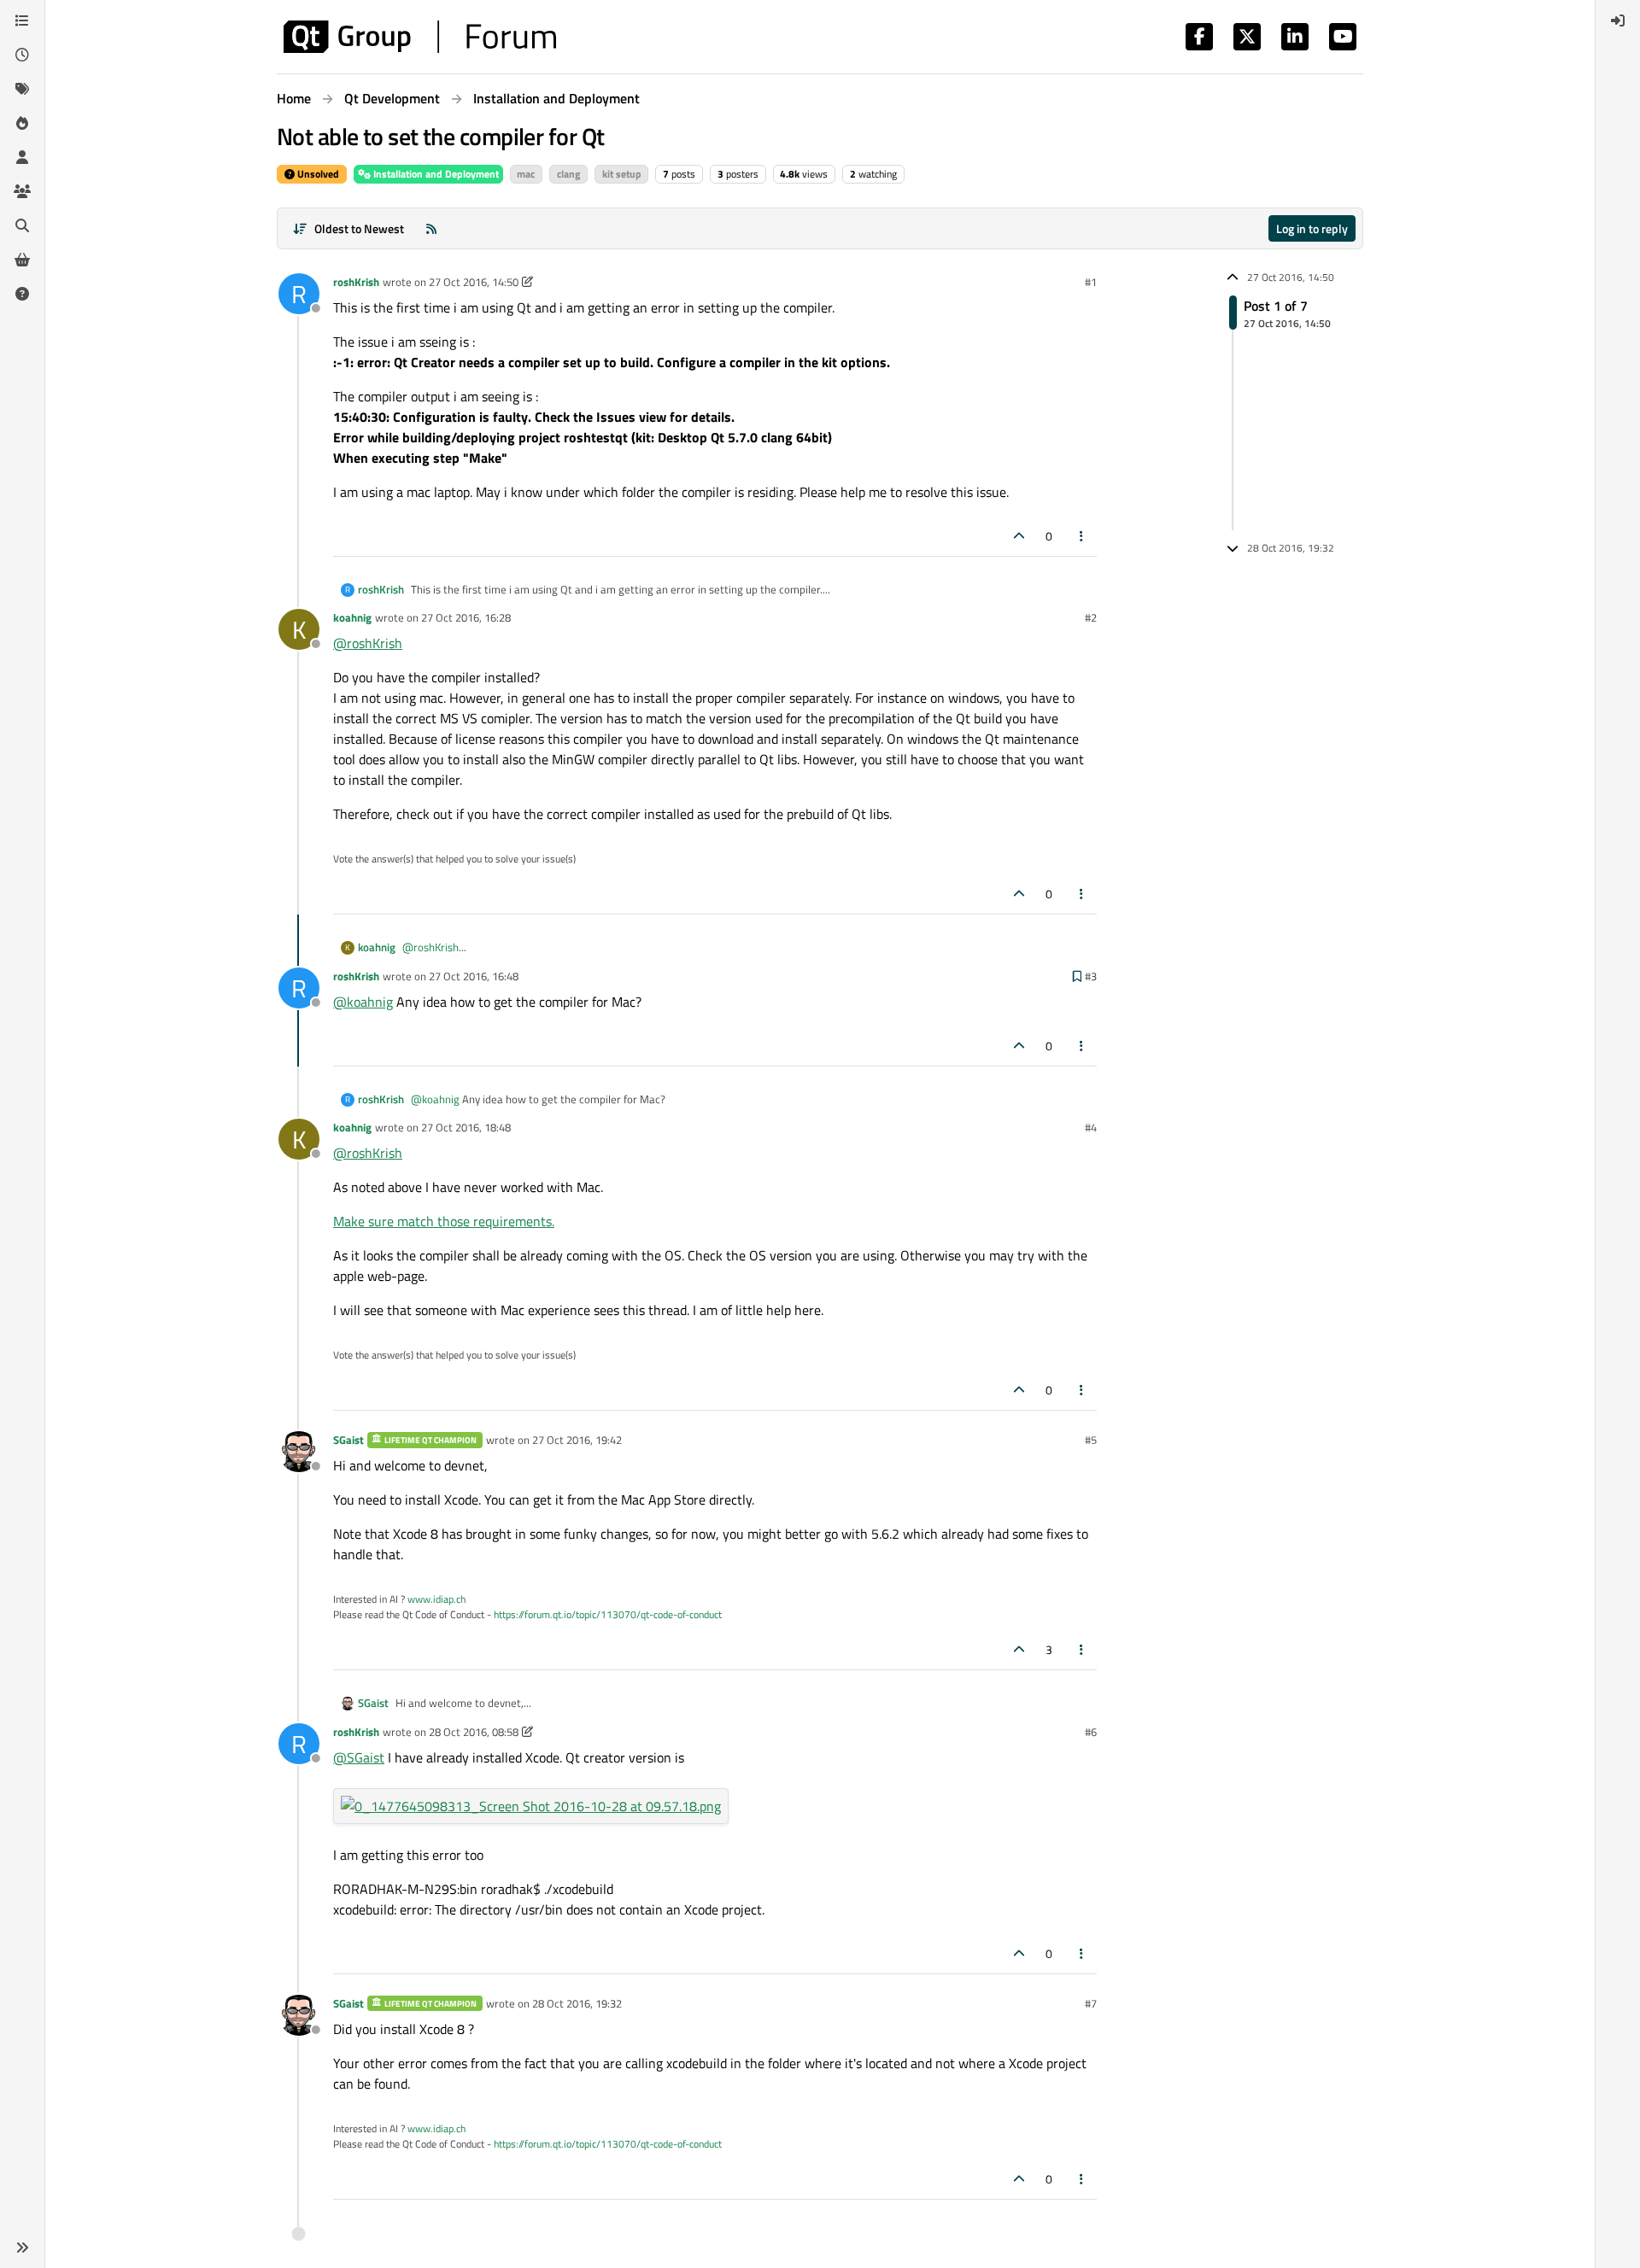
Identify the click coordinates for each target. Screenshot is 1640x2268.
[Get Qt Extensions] (22, 260)
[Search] (22, 225)
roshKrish (356, 282)
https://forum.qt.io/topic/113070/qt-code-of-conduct (608, 1614)
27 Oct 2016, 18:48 (466, 1127)
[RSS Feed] (431, 228)
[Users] (22, 157)
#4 (1091, 1127)
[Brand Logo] (420, 37)
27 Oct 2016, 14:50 (474, 282)
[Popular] (22, 123)
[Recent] (22, 55)
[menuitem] (1618, 20)
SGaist (348, 1440)
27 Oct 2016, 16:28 (466, 617)
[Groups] (22, 191)
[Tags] (22, 89)
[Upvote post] (1019, 536)
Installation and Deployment (435, 174)
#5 (1091, 1440)
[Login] (1618, 20)
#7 (1091, 2003)
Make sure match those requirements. (444, 1221)
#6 (1091, 1732)
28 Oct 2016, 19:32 (577, 2003)
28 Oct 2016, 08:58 (474, 1732)
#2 (1091, 617)
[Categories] (22, 20)
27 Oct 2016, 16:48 (474, 976)
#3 (1091, 976)
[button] (22, 2248)
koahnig (352, 617)
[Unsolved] (22, 294)
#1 (1091, 282)
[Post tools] (1082, 536)
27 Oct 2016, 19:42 (577, 1440)
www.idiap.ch (436, 1599)
